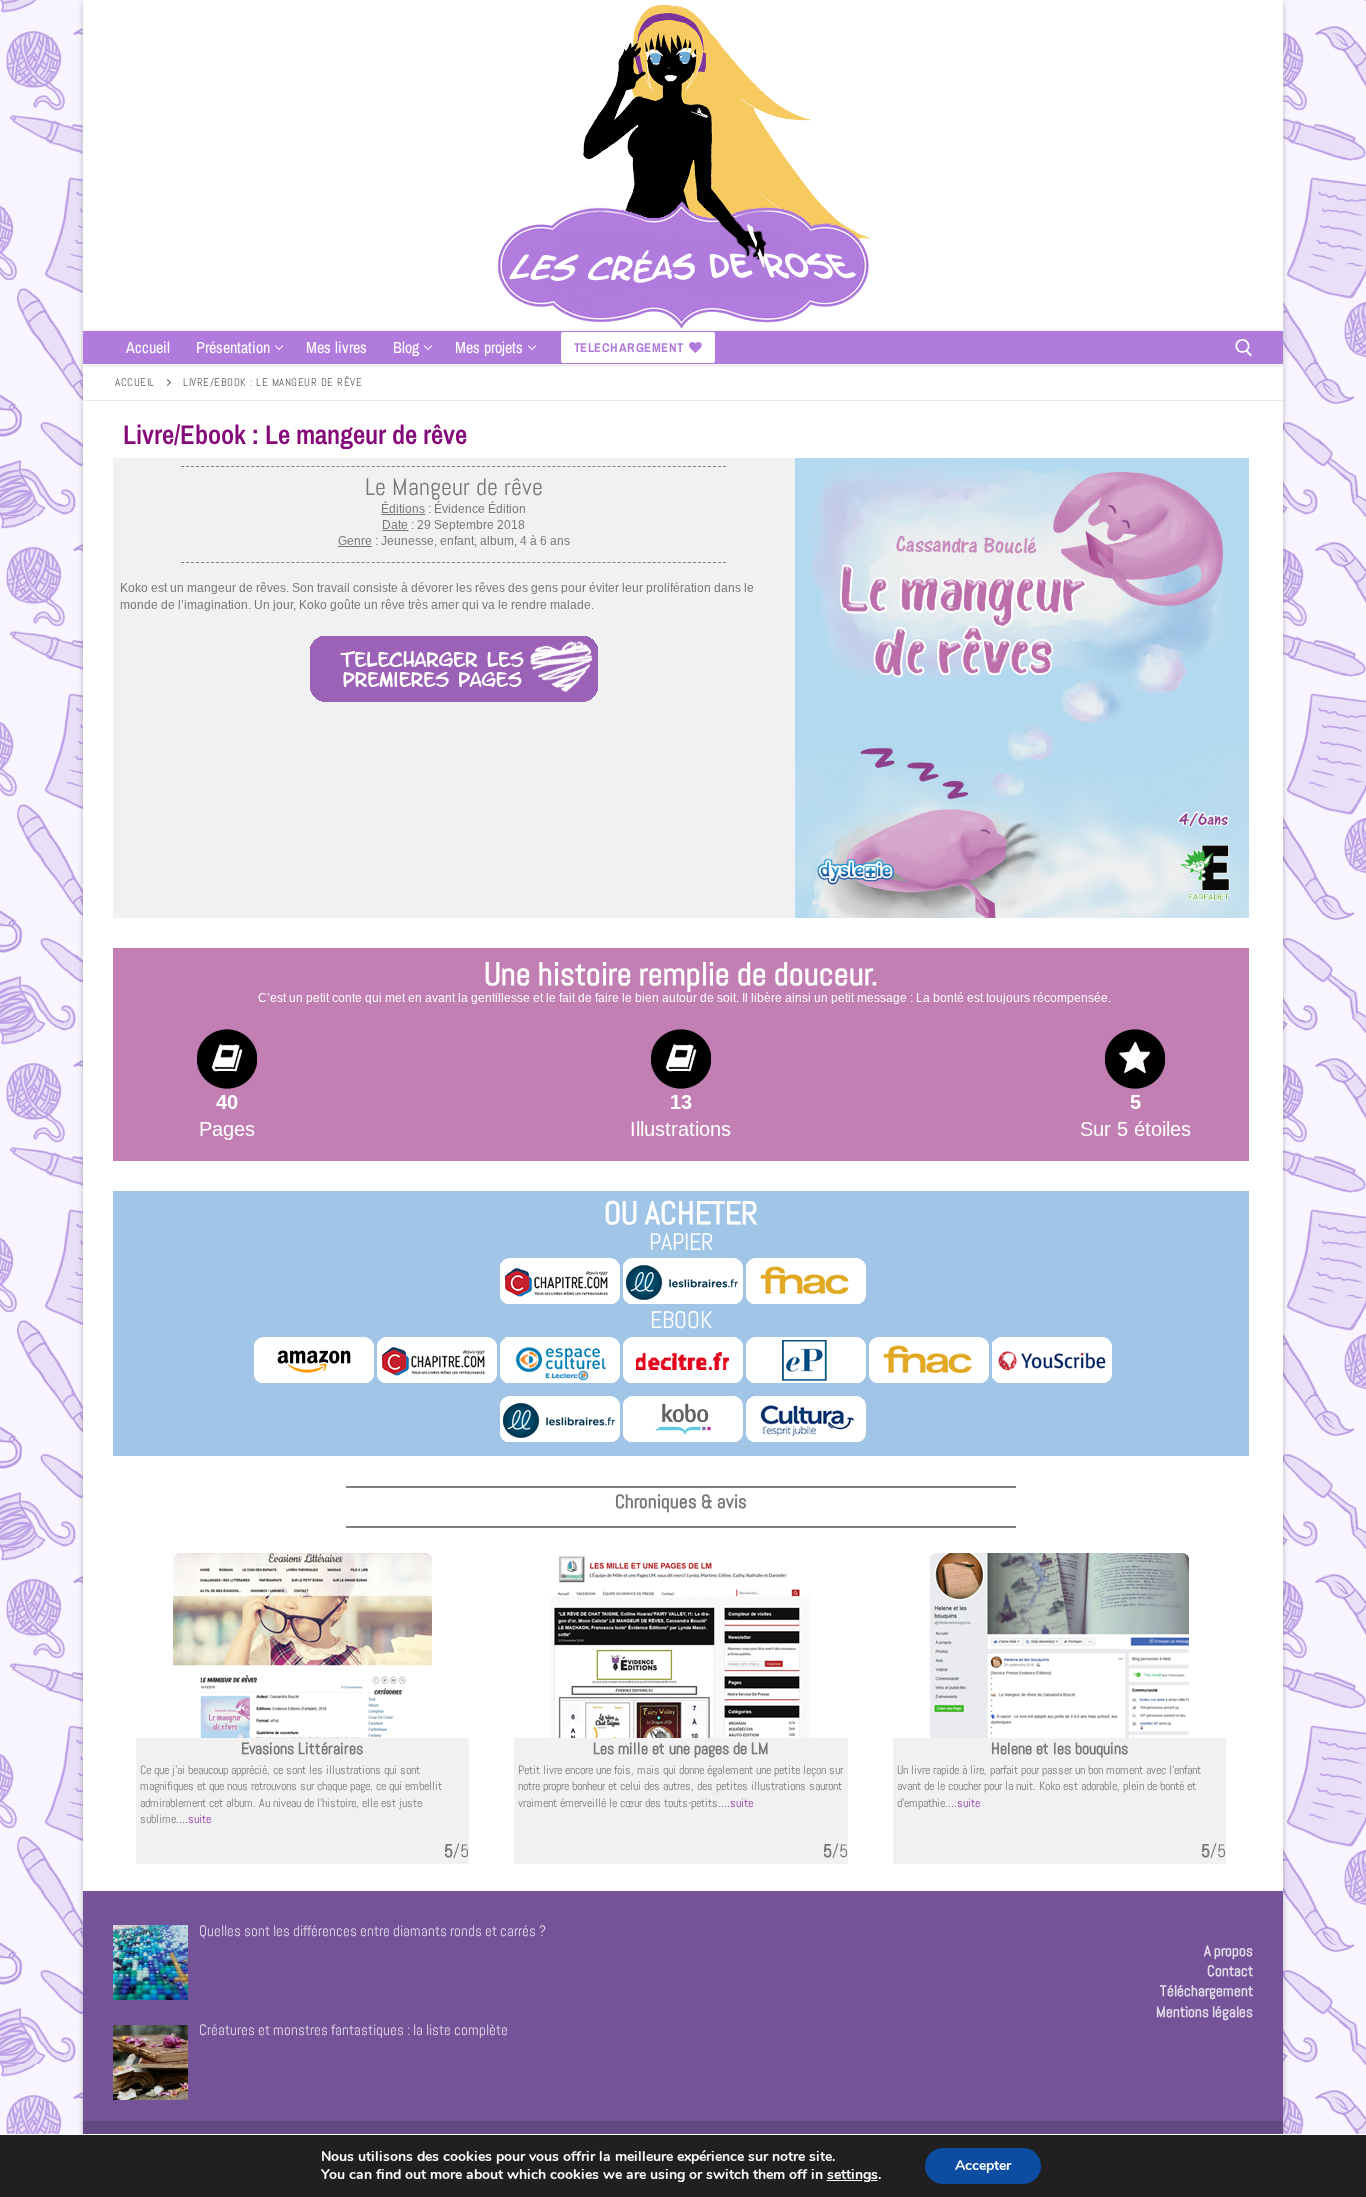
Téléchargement (1206, 1990)
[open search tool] (1244, 348)
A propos (1228, 1950)
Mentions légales (1204, 2011)
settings (852, 2175)
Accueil (135, 382)
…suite (195, 1819)
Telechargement (629, 347)
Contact (1230, 1970)
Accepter (983, 2165)
